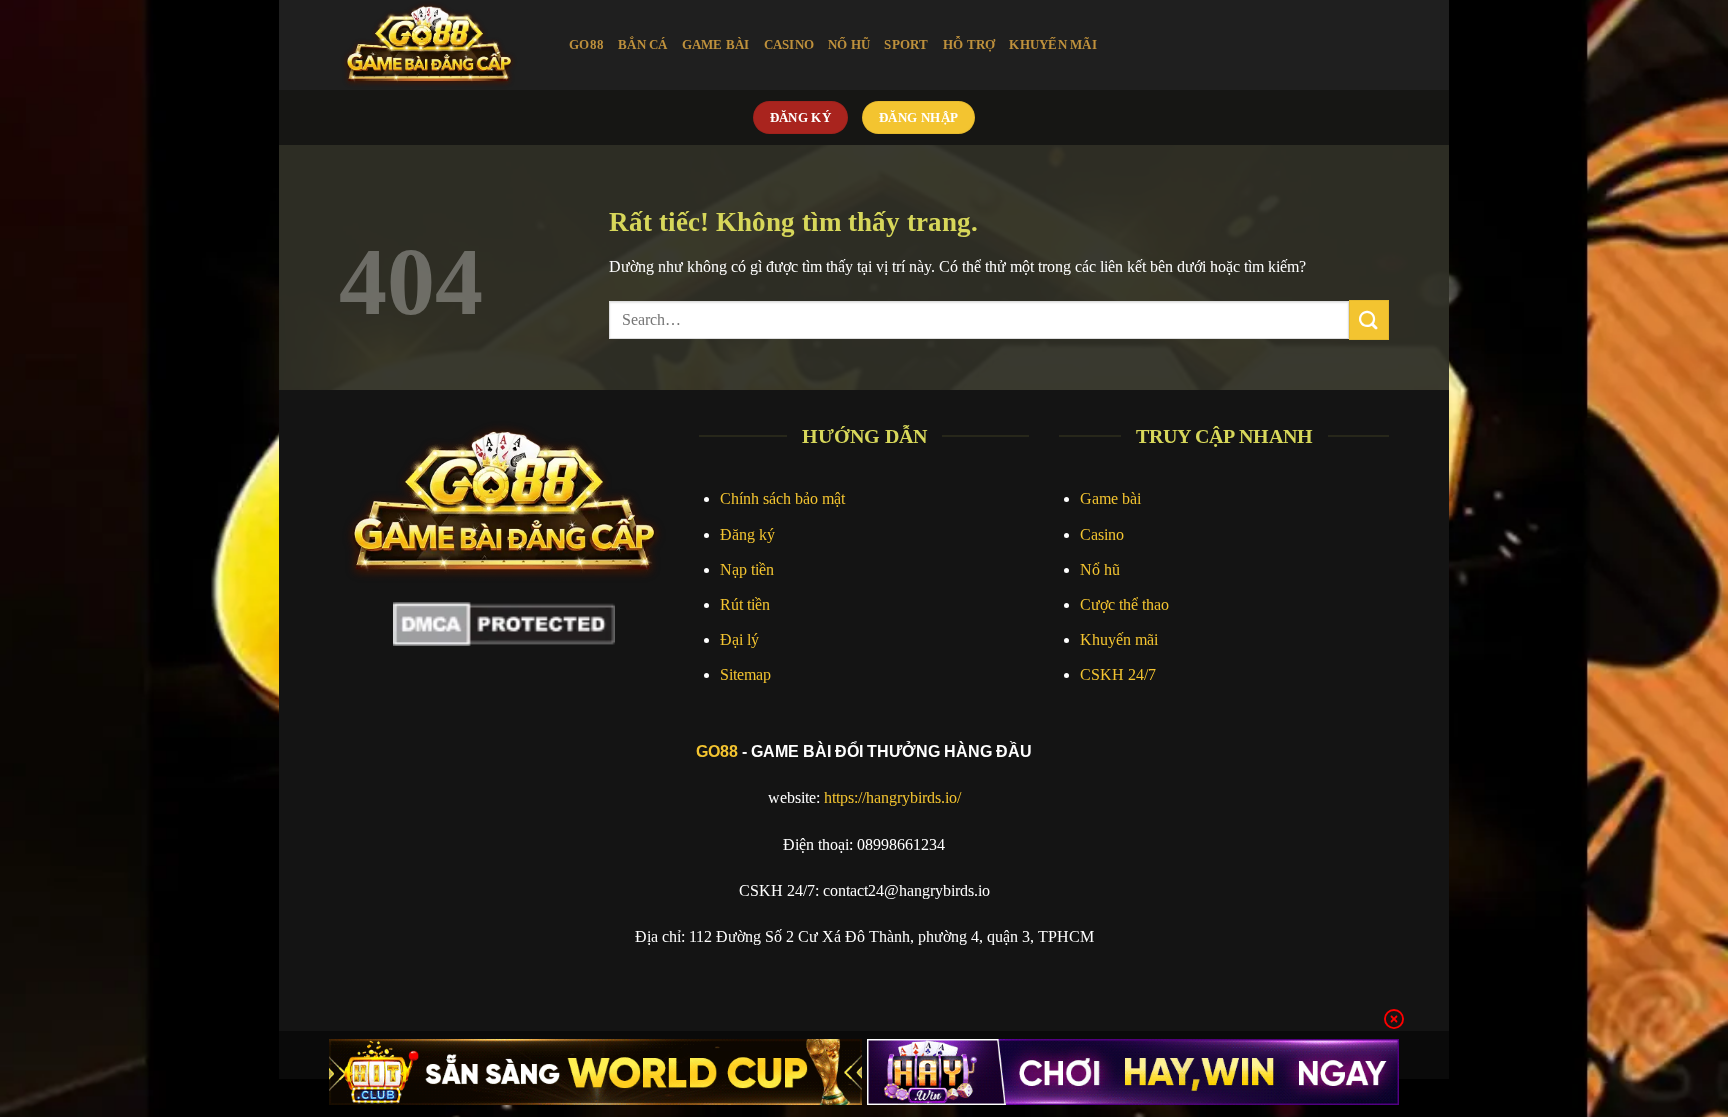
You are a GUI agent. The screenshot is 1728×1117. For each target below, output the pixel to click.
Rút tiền (745, 604)
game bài (716, 45)
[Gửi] (1369, 319)
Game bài (1110, 498)
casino (789, 45)
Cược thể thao (1124, 604)
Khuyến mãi (1119, 639)
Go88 (586, 45)
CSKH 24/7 (1118, 674)
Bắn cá (643, 45)
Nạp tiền (747, 569)
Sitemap (745, 674)
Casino (1102, 534)
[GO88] (439, 45)
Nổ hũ (1100, 569)
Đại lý (739, 639)
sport (906, 45)
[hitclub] (595, 1072)
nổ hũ (849, 45)
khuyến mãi (1053, 45)
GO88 (717, 751)
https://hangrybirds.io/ (892, 797)
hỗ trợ (969, 45)
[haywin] (1133, 1072)
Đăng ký (747, 534)
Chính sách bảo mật (782, 498)
